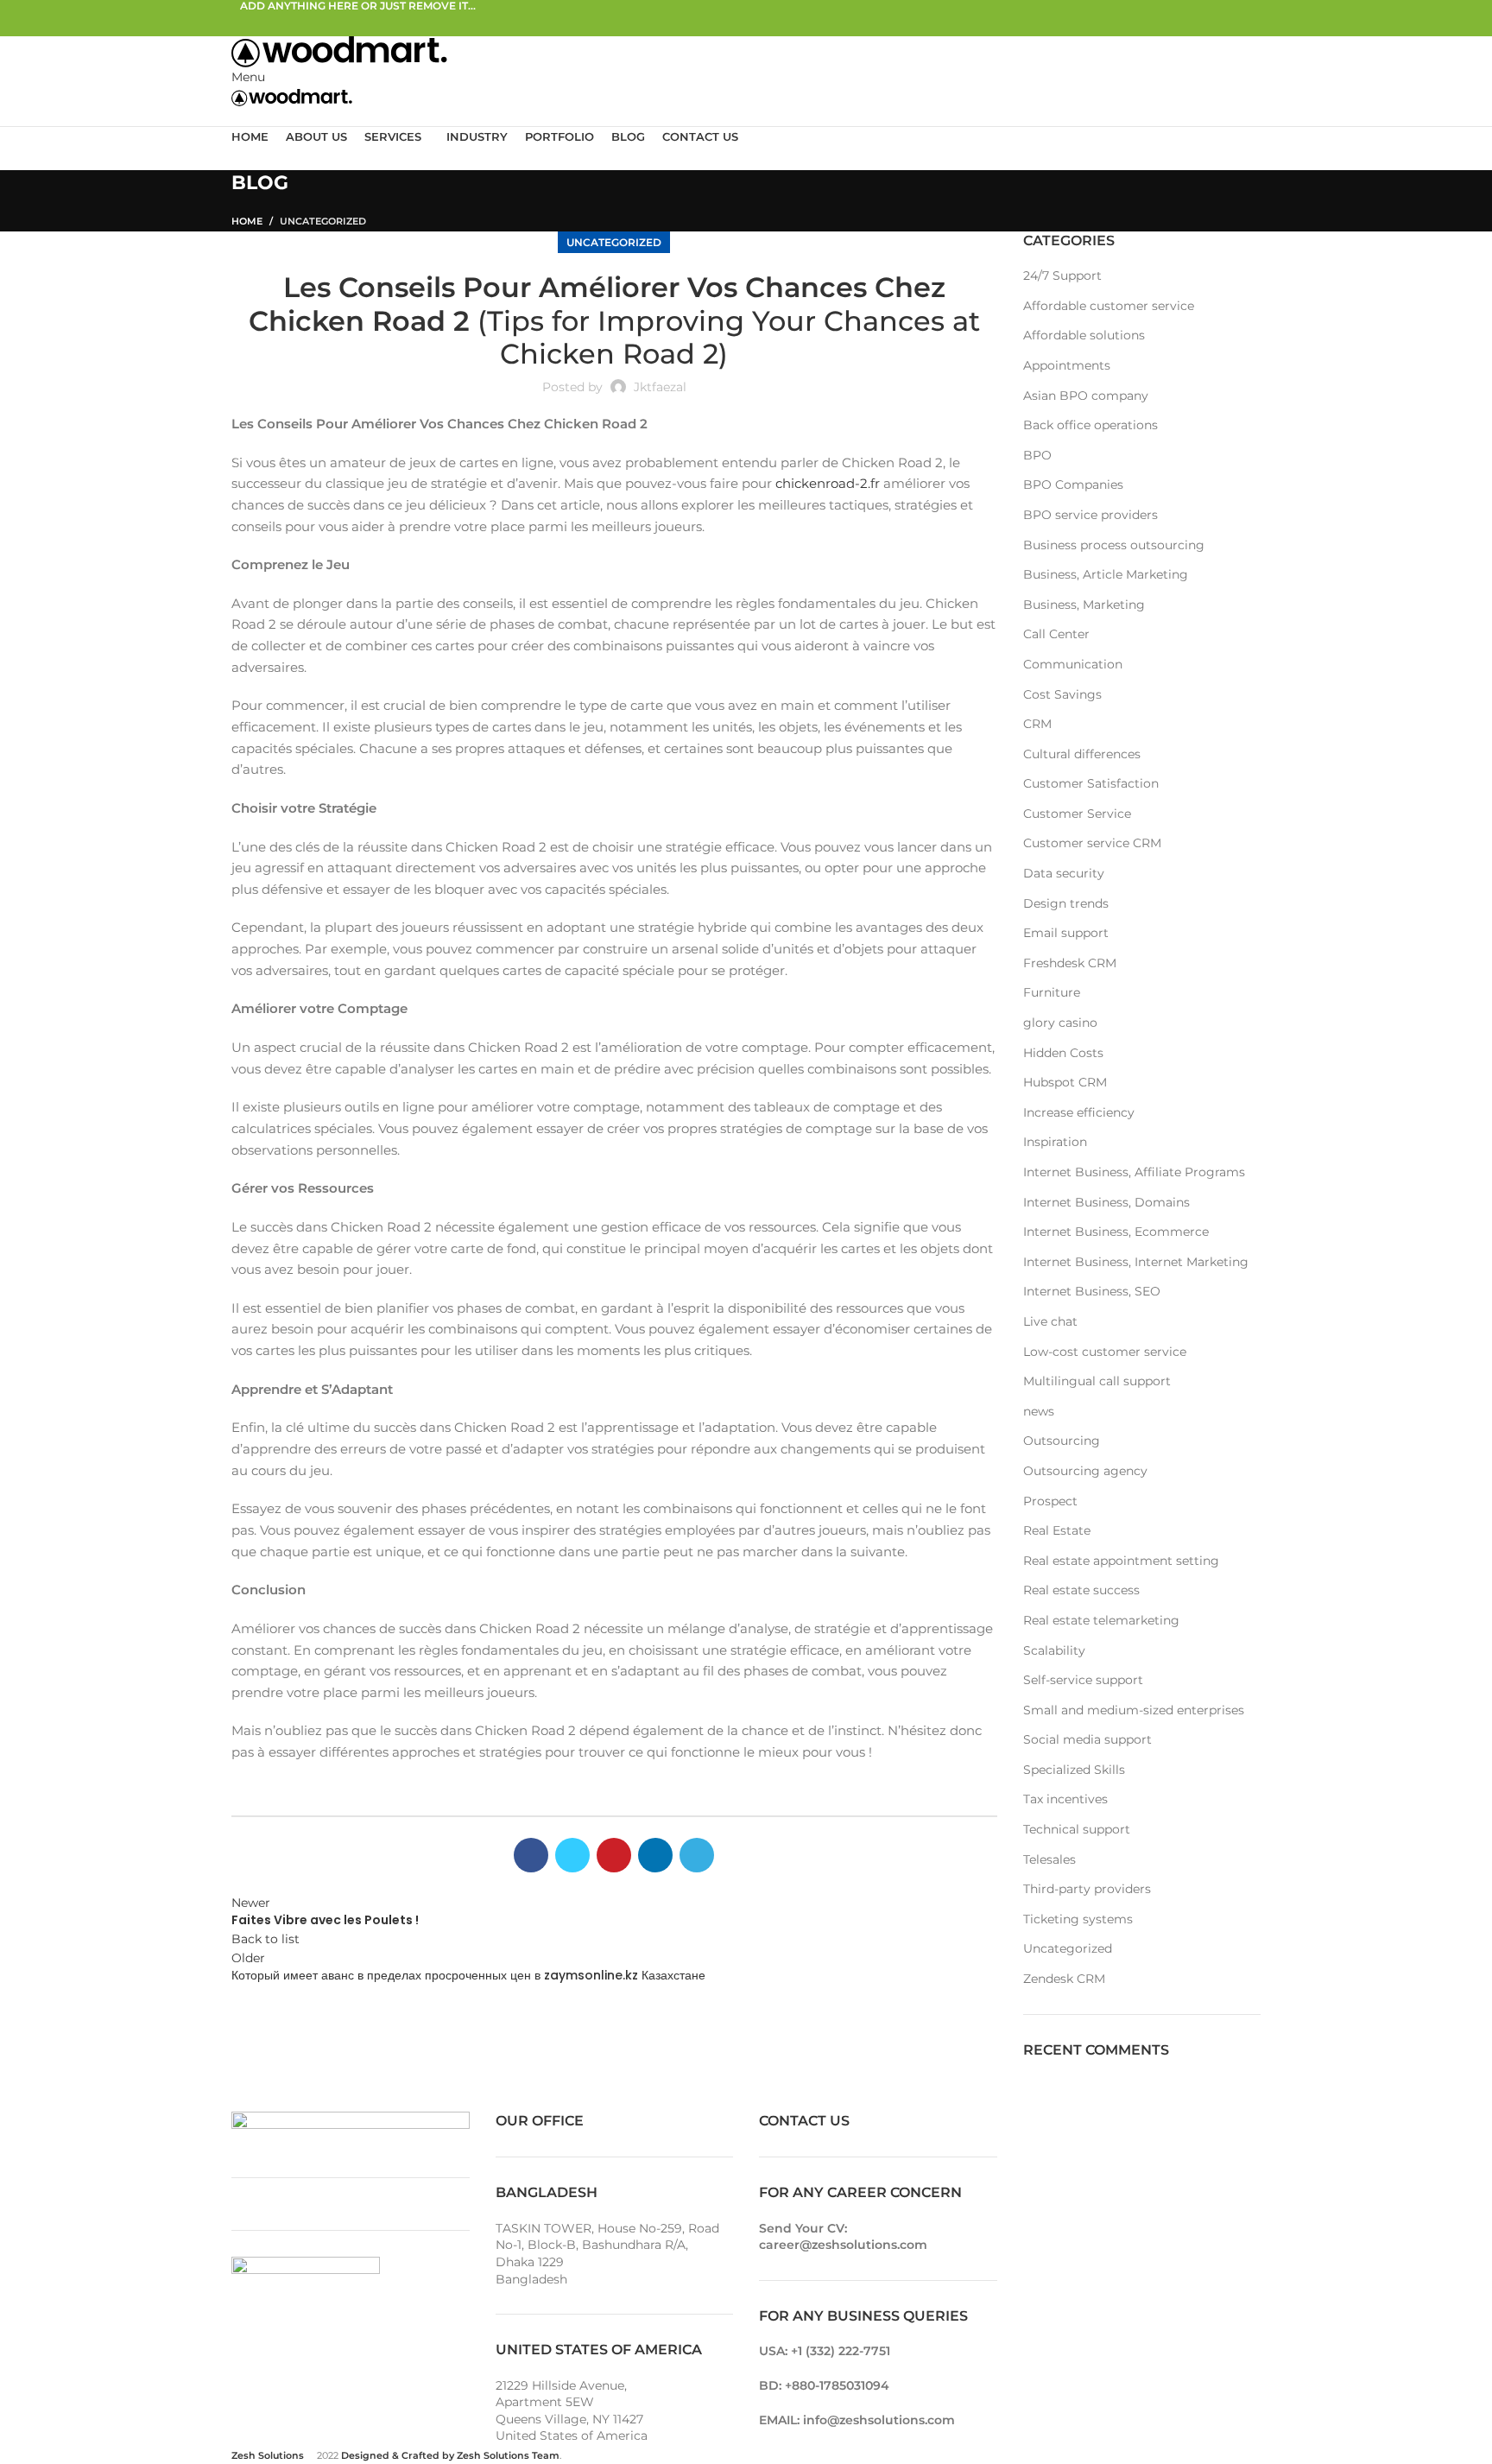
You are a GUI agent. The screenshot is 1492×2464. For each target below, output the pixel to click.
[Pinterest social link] (290, 23)
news (1039, 1411)
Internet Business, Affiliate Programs (1134, 1172)
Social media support (1087, 1739)
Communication (1073, 664)
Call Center (1056, 634)
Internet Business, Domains (1106, 1202)
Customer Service (1077, 814)
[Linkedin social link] (310, 23)
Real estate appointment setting (1121, 1561)
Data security (1064, 873)
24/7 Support (1062, 276)
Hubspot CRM (1065, 1082)
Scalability (1054, 1650)
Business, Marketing (1084, 605)
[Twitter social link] (270, 23)
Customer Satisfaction (1091, 783)
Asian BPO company (1086, 396)
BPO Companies (1073, 485)
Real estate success (1081, 1590)
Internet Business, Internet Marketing (1136, 1262)
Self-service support (1083, 1680)
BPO (1037, 455)
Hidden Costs (1063, 1053)
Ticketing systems (1078, 1919)
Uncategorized (323, 221)
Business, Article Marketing (1106, 574)
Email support (1066, 933)
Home (247, 221)
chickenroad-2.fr (828, 483)
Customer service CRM (1092, 843)
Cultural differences (1082, 754)
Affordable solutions (1084, 335)
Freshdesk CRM (1070, 963)
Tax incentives (1065, 1799)
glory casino (1060, 1023)
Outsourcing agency (1085, 1471)
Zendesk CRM (1064, 1979)
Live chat (1050, 1321)
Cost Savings (1062, 694)
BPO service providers (1091, 515)
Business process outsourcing (1114, 545)
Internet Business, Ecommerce (1116, 1232)
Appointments (1067, 365)
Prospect (1050, 1501)
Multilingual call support (1097, 1381)
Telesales (1049, 1859)
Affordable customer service (1109, 306)
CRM (1037, 724)
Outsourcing (1062, 1441)
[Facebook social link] (250, 23)
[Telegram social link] (329, 23)
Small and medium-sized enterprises (1134, 1710)
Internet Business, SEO (1092, 1291)
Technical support (1077, 1829)
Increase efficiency (1079, 1112)
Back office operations (1091, 425)
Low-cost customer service (1105, 1352)
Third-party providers (1087, 1889)
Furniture (1052, 992)
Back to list (266, 1939)
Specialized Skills (1074, 1770)
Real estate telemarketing (1101, 1620)
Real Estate (1057, 1530)
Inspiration (1055, 1142)
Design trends (1066, 903)
